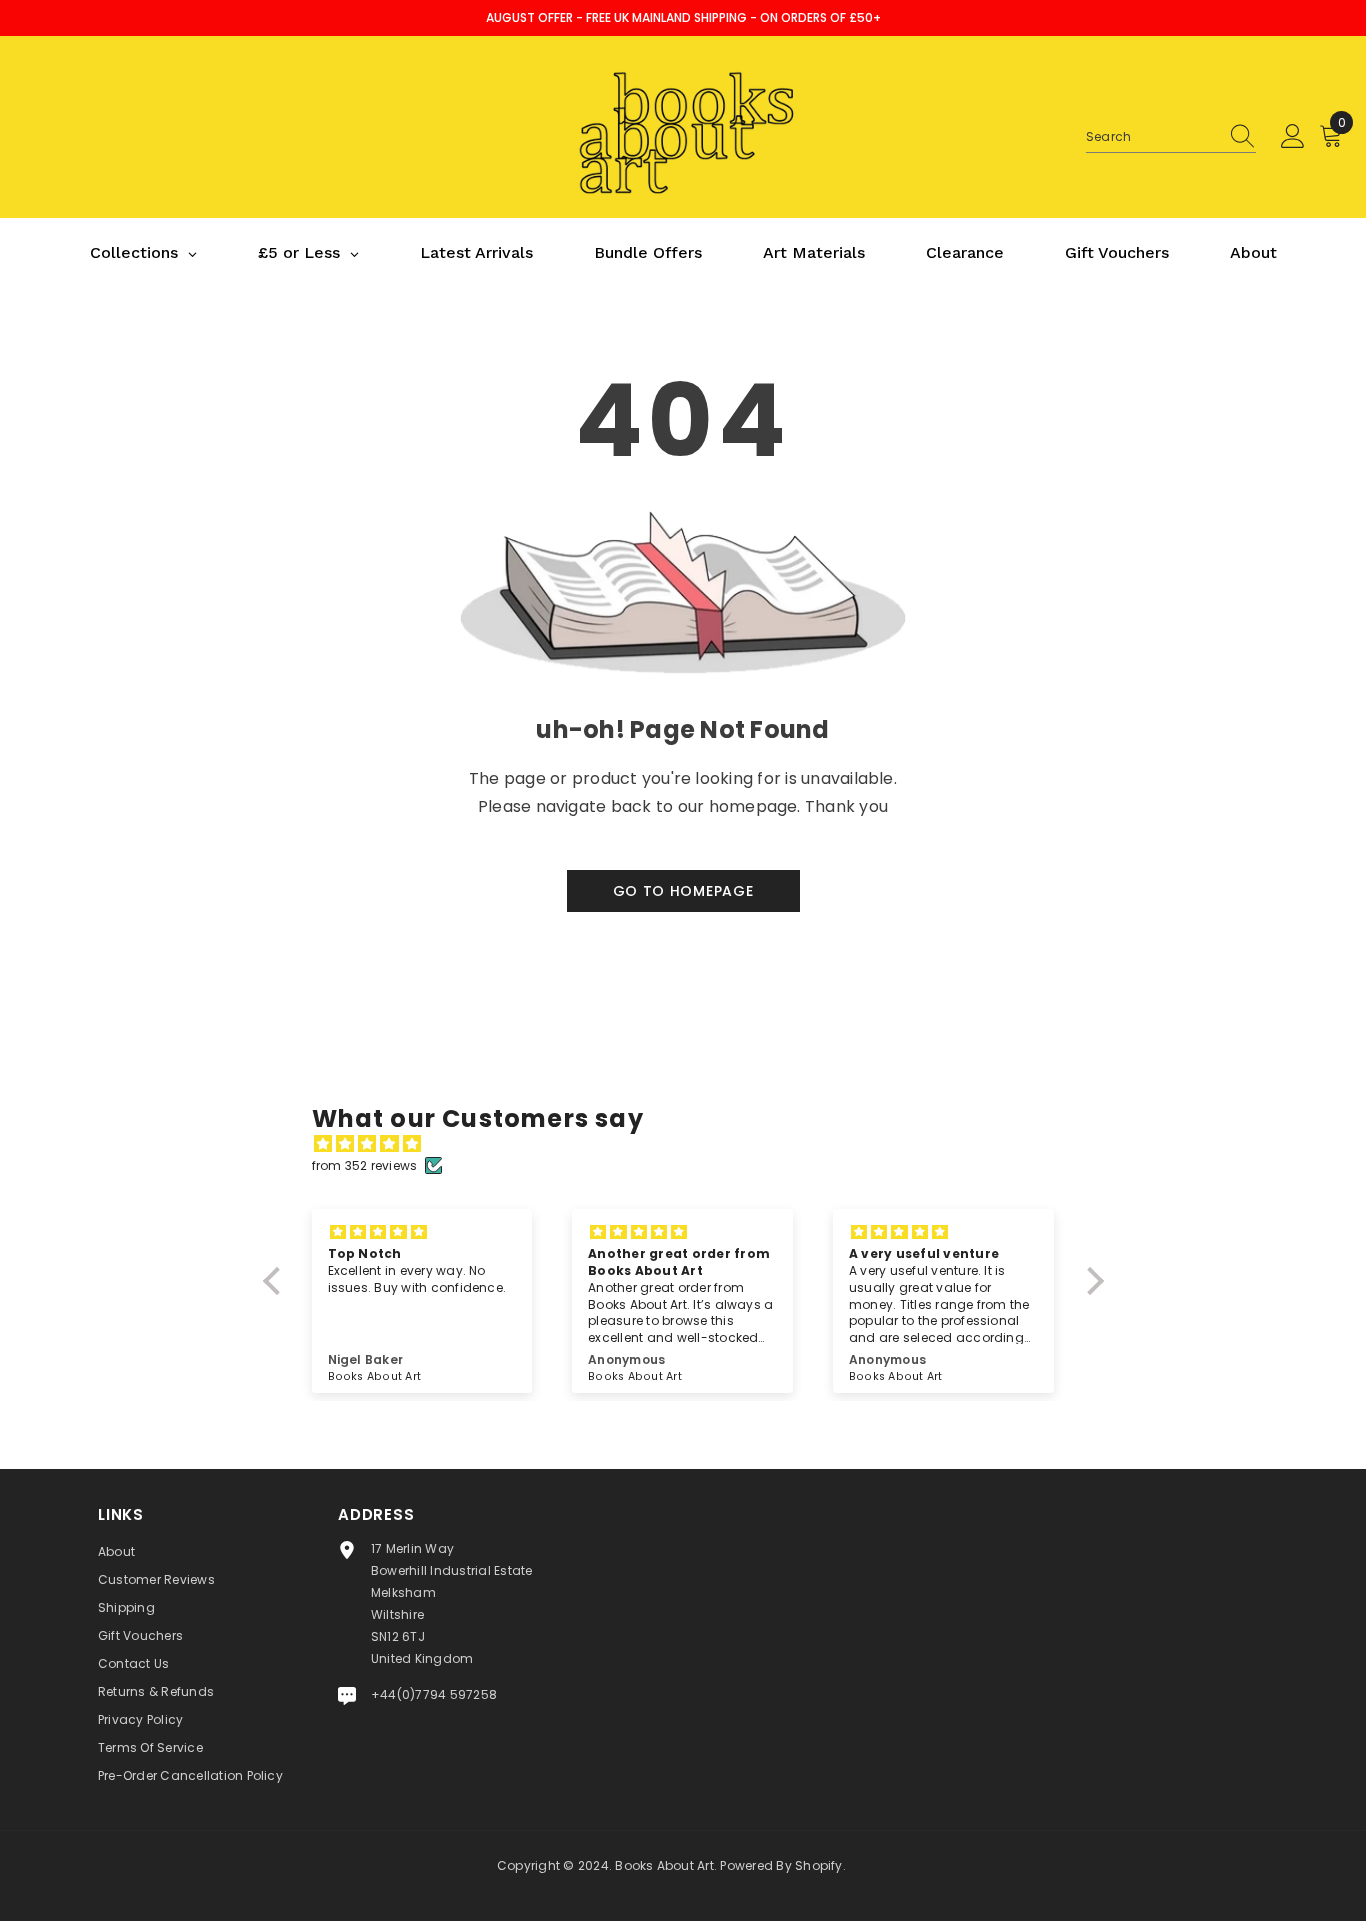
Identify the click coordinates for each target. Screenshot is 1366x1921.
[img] (693, 1144)
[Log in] (1293, 137)
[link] (683, 712)
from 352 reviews (365, 1165)
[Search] (1171, 137)
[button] (276, 1281)
